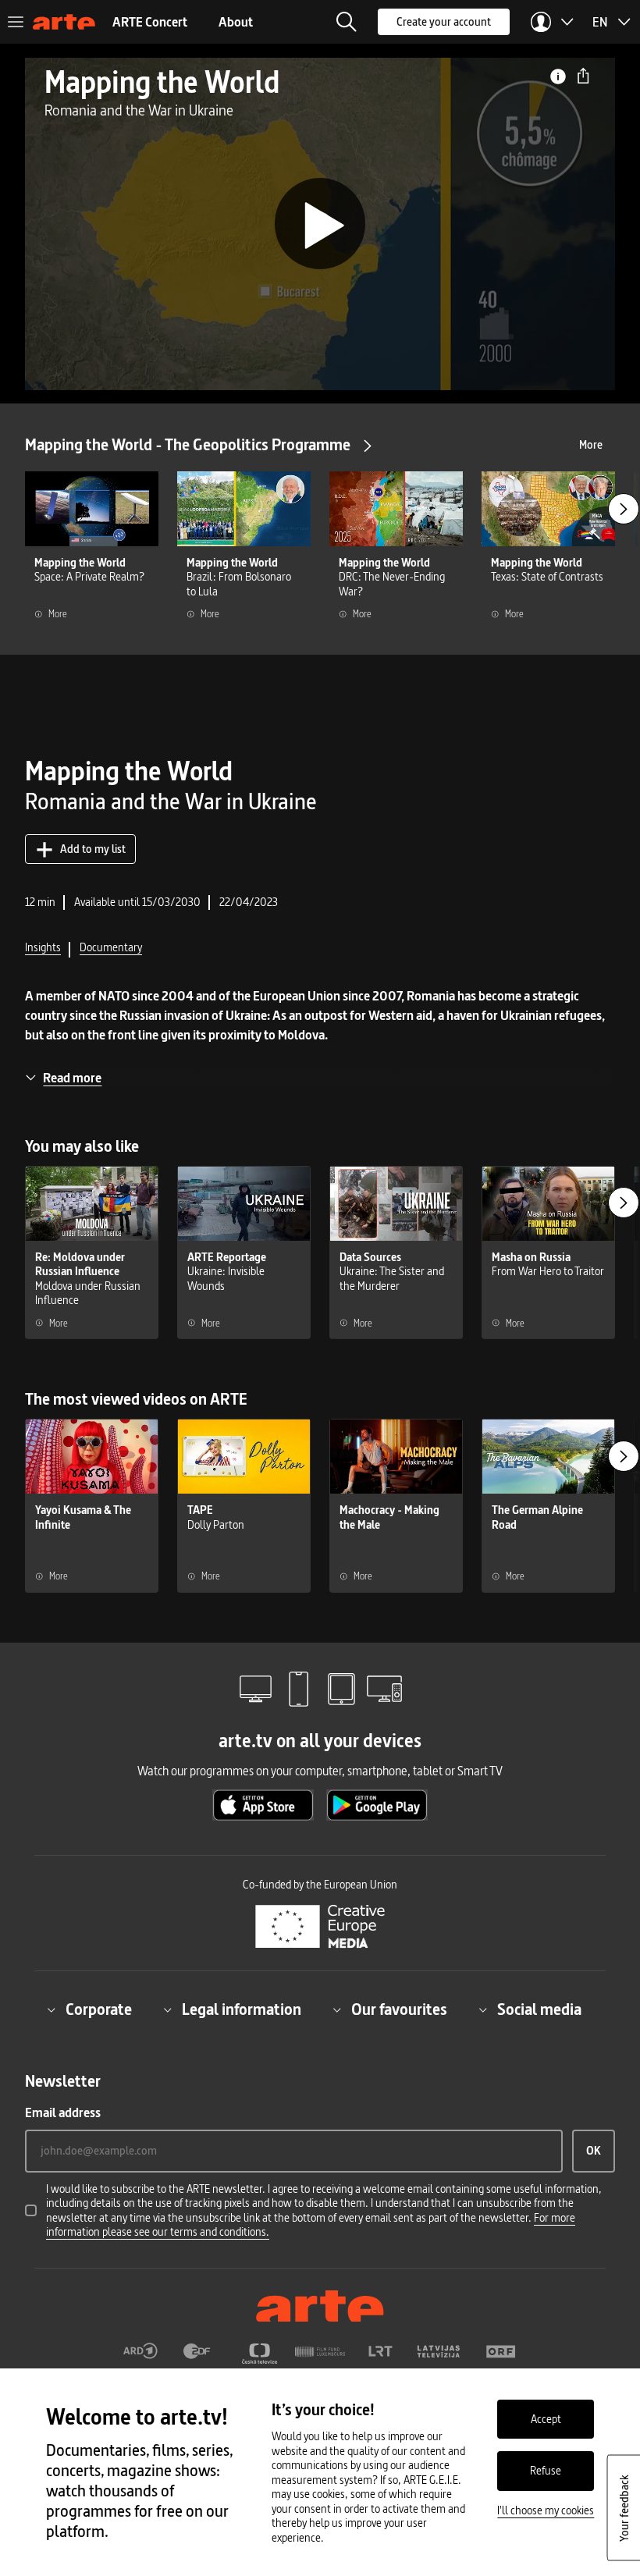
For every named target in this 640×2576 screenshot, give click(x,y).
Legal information (242, 2009)
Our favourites (399, 2009)
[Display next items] (624, 509)
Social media (539, 2009)
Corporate (99, 2009)
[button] (347, 22)
